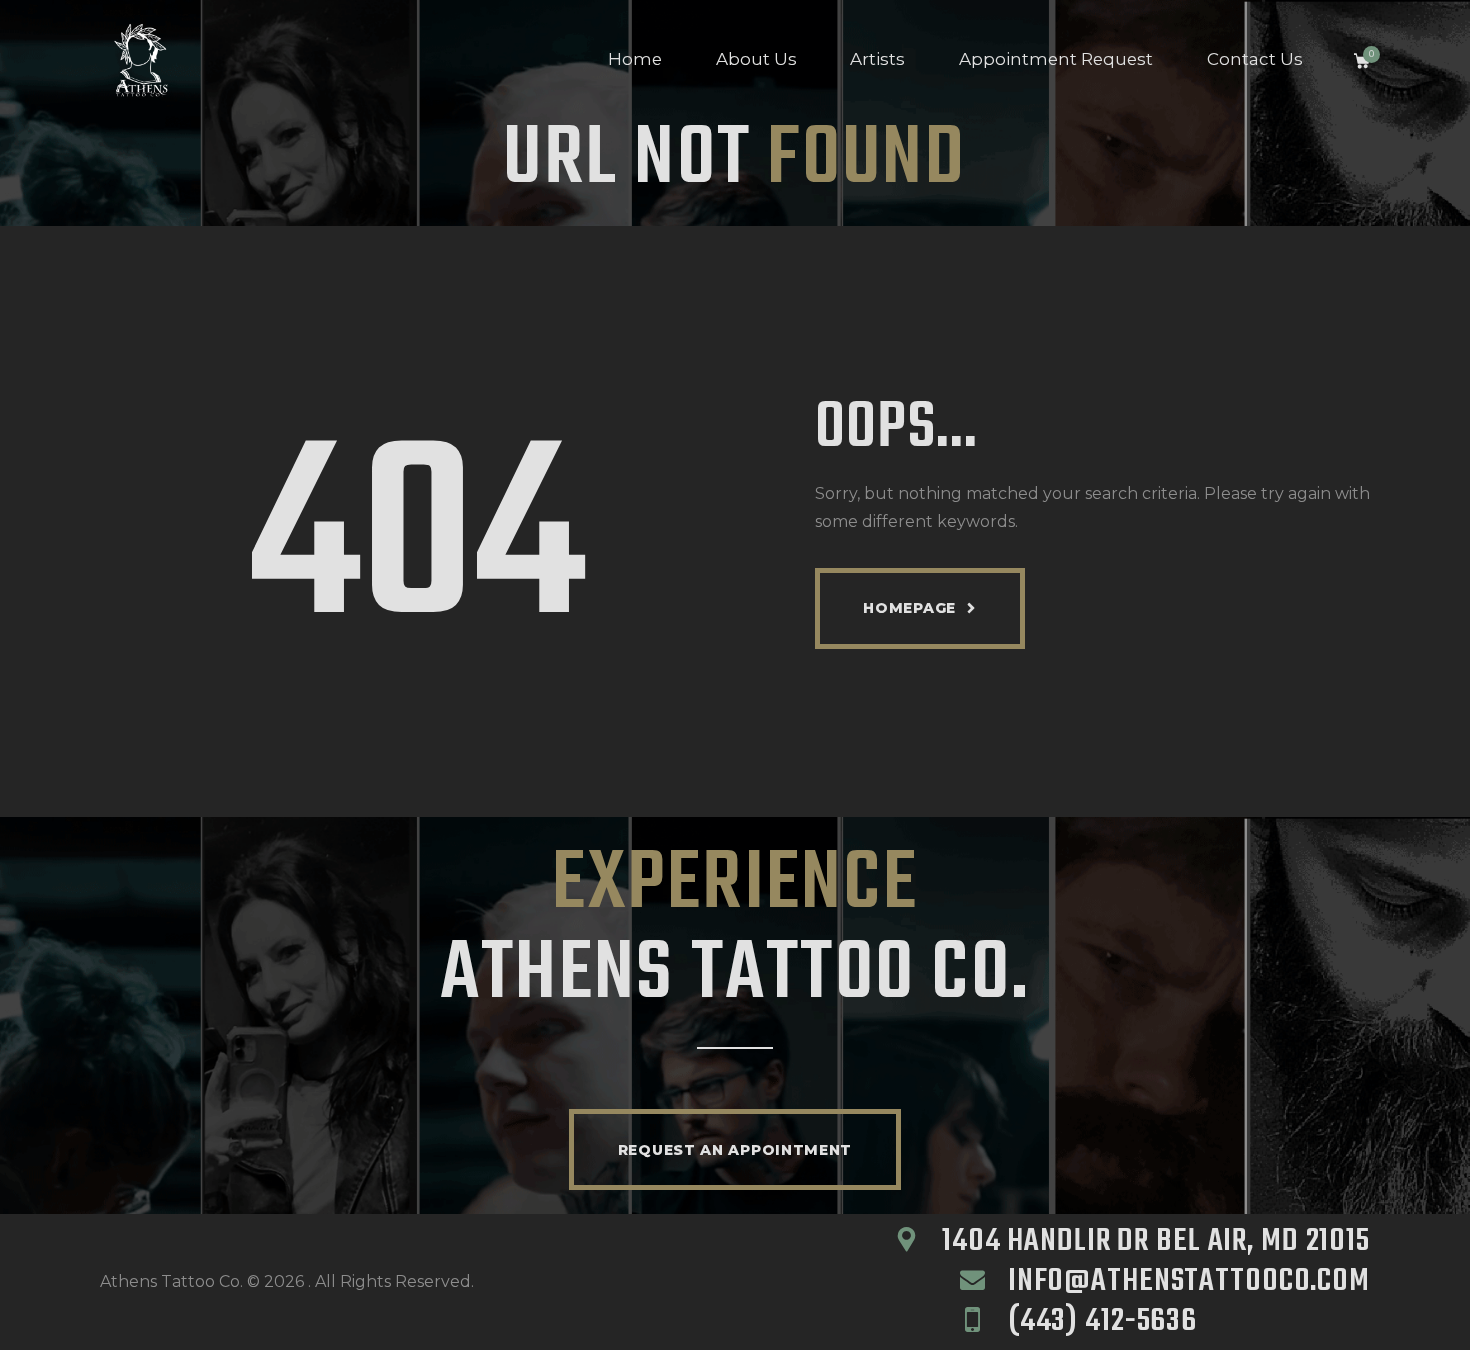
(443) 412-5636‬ (1102, 1322)
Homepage (909, 608)
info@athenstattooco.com (1189, 1281)
